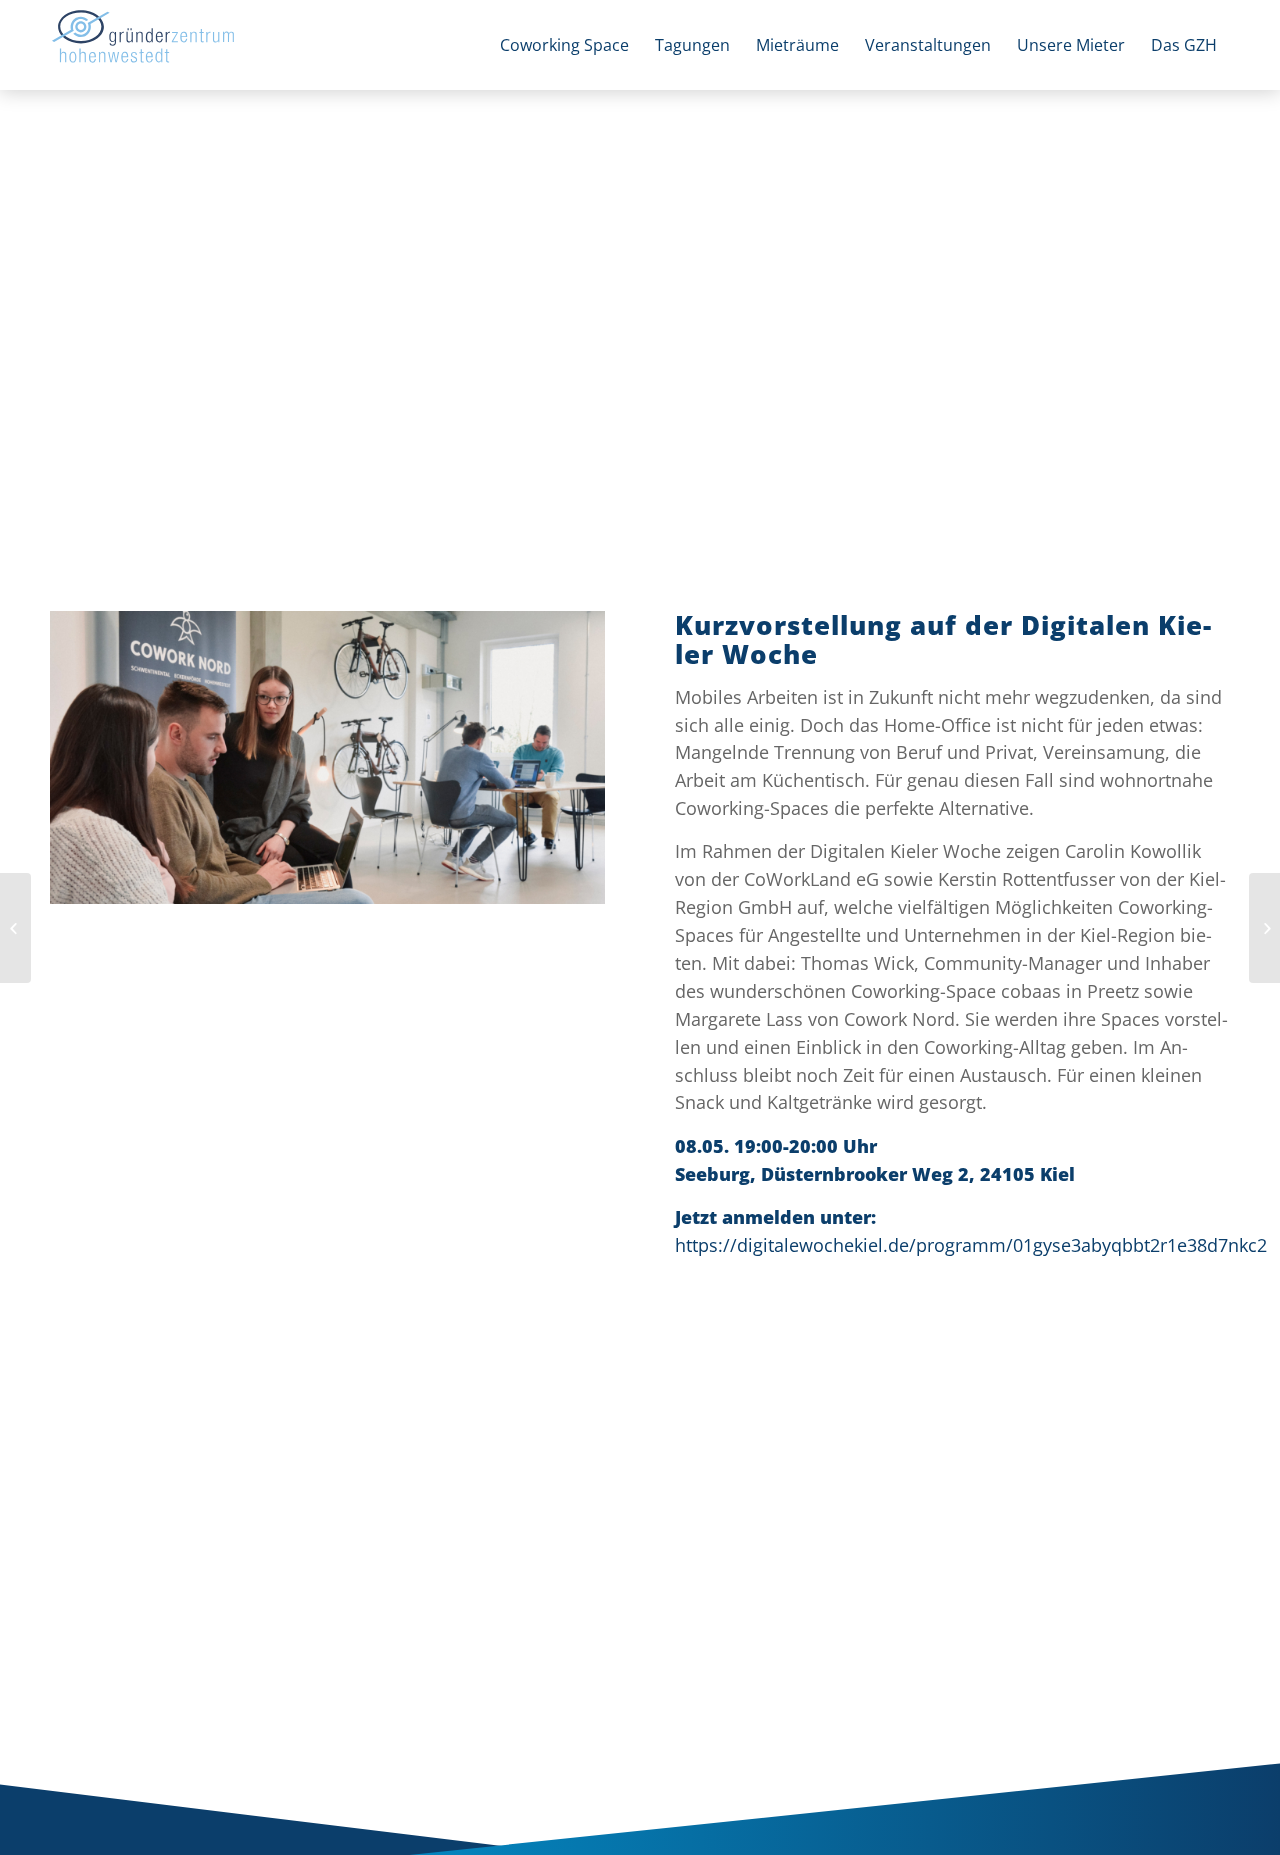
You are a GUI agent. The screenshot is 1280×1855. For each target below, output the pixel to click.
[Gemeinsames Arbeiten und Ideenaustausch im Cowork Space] (327, 757)
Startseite (81, 116)
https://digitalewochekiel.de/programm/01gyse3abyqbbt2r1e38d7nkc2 (971, 1245)
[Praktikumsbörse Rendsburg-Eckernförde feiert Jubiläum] (1264, 928)
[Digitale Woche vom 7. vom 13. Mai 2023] (15, 928)
